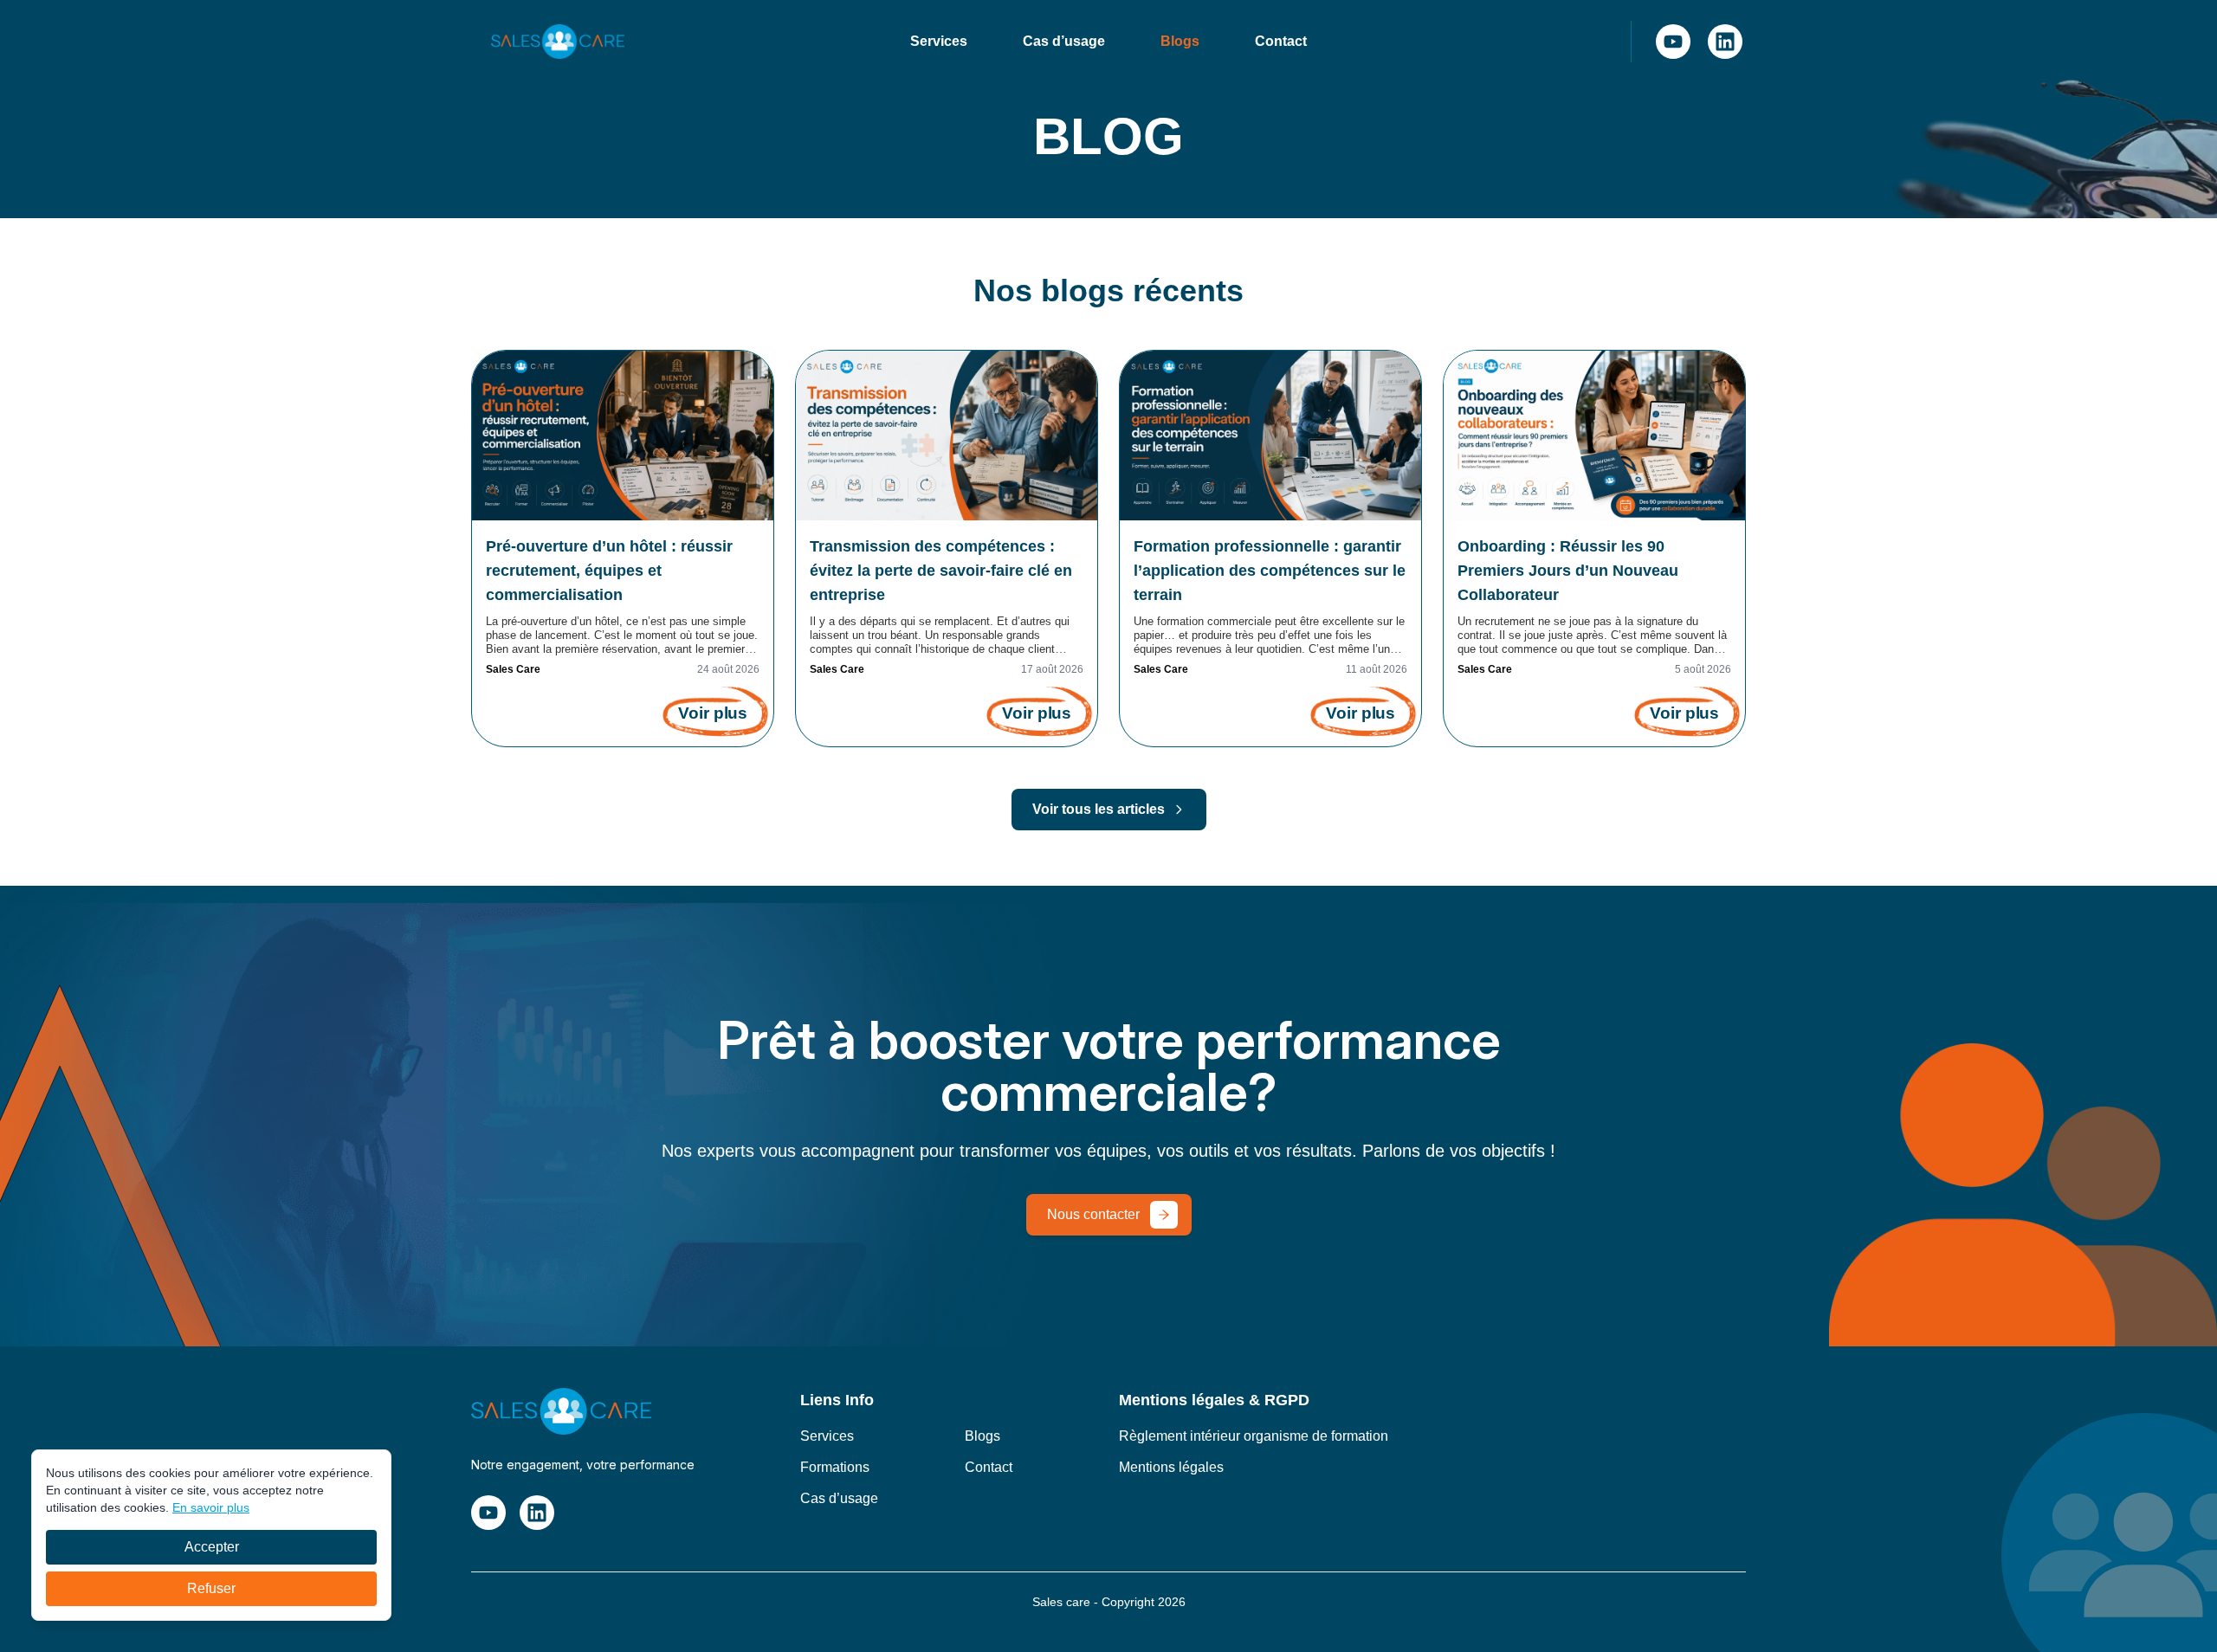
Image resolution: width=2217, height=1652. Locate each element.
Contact (1281, 41)
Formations (835, 1467)
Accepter (212, 1547)
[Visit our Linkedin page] (1725, 42)
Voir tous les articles (1099, 809)
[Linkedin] (1725, 42)
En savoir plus (211, 1507)
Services (939, 41)
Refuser (211, 1588)
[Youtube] (1673, 42)
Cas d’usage (1064, 41)
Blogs (1180, 41)
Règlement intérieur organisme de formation (1254, 1436)
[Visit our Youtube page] (1673, 42)
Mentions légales (1171, 1467)
